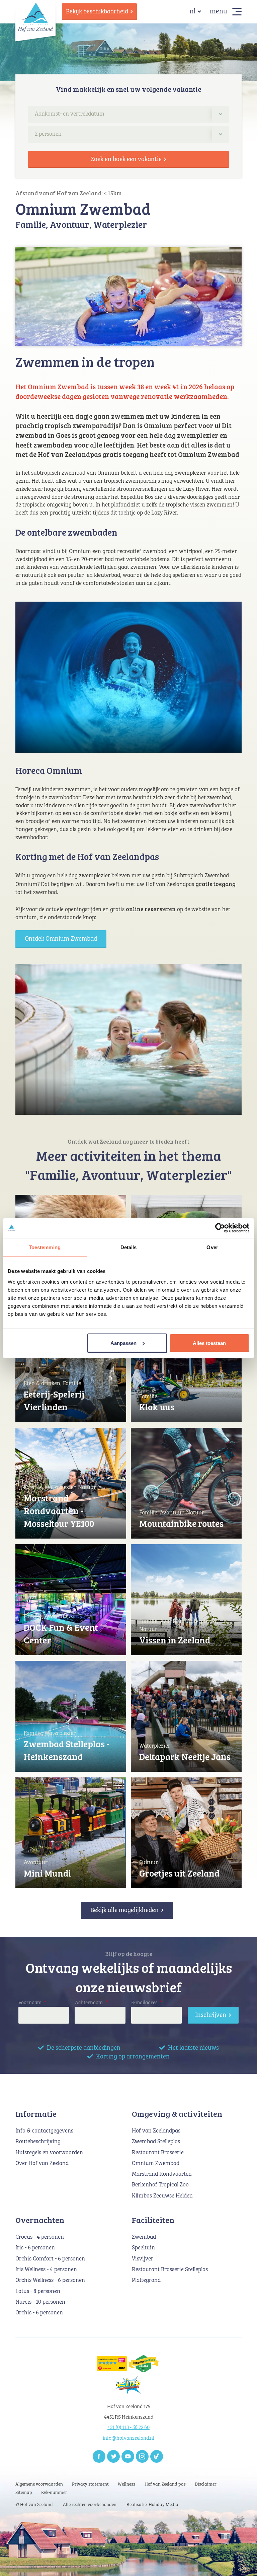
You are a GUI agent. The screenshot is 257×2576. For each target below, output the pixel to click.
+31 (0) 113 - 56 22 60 (128, 2427)
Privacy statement (90, 2484)
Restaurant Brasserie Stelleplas (170, 2270)
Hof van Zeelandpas (156, 2131)
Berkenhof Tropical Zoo (160, 2185)
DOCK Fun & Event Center (61, 1634)
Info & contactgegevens (44, 2131)
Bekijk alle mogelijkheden (124, 1910)
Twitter (113, 2456)
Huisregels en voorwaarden (49, 2153)
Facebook (99, 2456)
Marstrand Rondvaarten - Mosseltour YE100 (59, 1511)
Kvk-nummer (54, 2493)
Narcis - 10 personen (40, 2302)
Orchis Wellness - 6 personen (50, 2280)
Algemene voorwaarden (39, 2484)
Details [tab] (129, 1247)
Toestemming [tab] (45, 1247)
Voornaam (32, 2003)
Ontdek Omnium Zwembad (61, 939)
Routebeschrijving (38, 2142)
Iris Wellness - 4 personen (46, 2270)
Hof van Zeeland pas (165, 2484)
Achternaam (91, 2003)
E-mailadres (147, 2003)
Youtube (128, 2456)
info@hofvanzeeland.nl (128, 2438)
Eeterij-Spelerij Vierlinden (54, 1400)
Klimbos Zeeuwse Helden (162, 2196)
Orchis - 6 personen (39, 2313)
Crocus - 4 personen (40, 2237)
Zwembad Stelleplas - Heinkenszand (67, 1750)
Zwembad (144, 2237)
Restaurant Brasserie (158, 2153)
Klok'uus (157, 1407)
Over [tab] (212, 1247)
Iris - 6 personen (35, 2248)
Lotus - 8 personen (38, 2291)
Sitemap (24, 2493)
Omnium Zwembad (156, 2163)
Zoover (157, 2456)
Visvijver (143, 2259)
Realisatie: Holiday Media (152, 2505)
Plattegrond (146, 2280)
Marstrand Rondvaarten (162, 2174)
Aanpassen (123, 1343)
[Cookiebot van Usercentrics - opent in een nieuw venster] (220, 1228)
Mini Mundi (47, 1873)
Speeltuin (143, 2248)
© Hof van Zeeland (34, 2505)
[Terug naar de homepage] (35, 17)
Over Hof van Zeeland (42, 2163)
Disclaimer (206, 2484)
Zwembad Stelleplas (156, 2142)
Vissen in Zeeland (175, 1640)
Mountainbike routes (181, 1523)
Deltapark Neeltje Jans (185, 1756)
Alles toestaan (209, 1343)
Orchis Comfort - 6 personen (50, 2259)
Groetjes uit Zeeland (179, 1873)
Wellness (126, 2484)
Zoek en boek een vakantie (126, 159)
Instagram (142, 2456)
